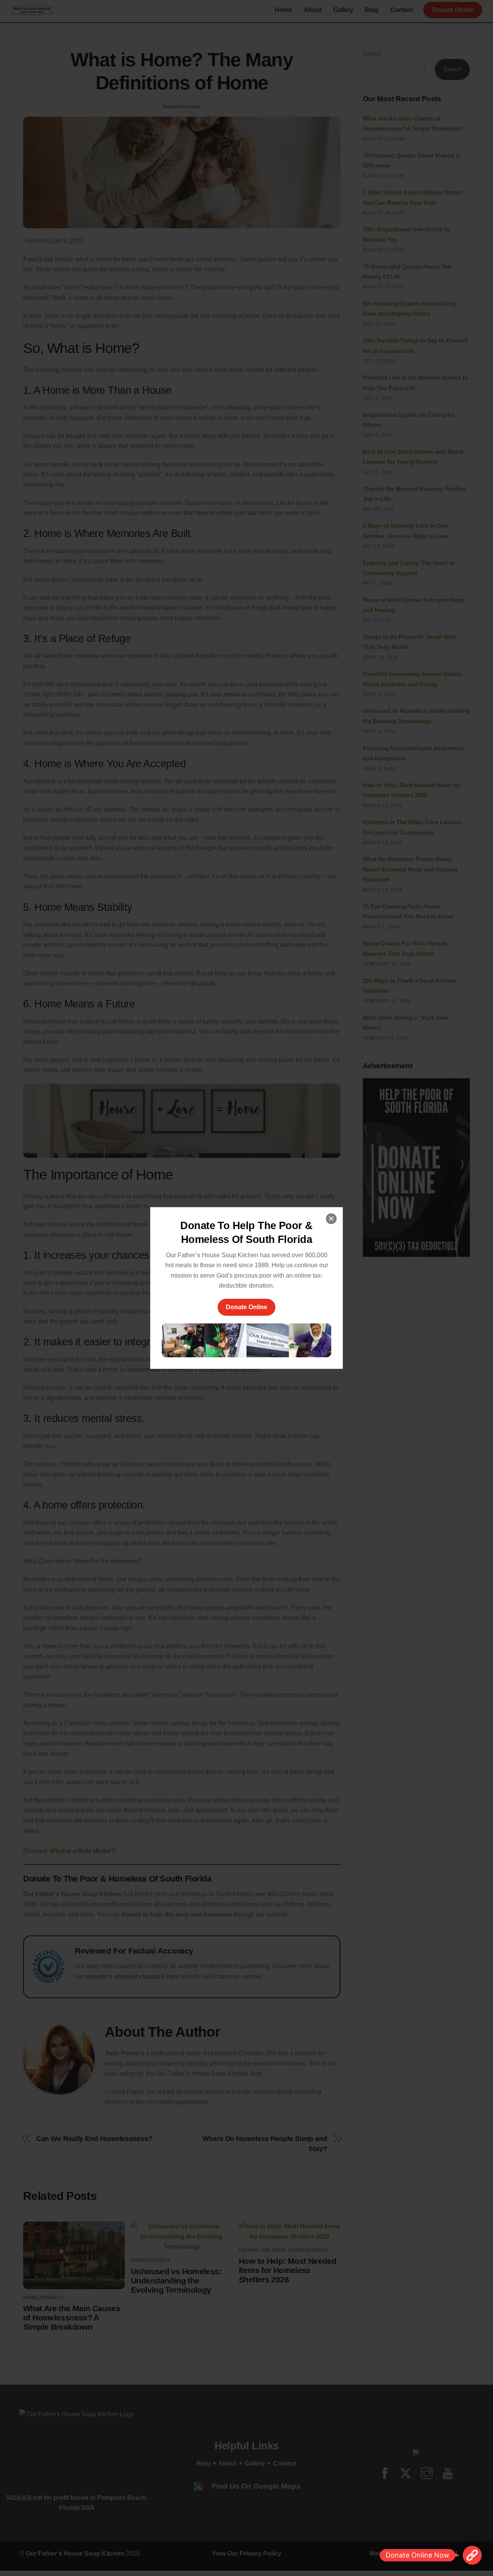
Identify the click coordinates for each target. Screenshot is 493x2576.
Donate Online (246, 1307)
